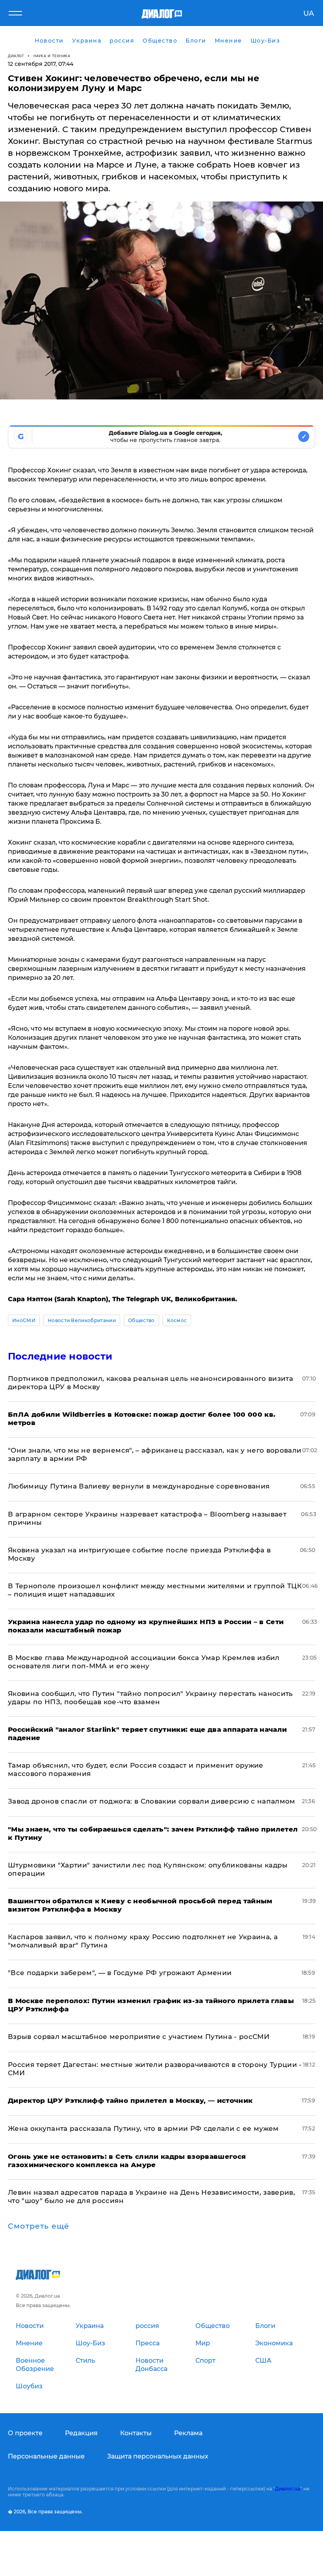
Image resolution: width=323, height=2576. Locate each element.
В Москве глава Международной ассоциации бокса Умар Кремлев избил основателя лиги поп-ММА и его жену (144, 1662)
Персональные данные (46, 2456)
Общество (141, 1320)
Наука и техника (52, 56)
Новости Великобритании (82, 1320)
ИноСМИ (24, 1320)
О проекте (25, 2433)
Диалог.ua (288, 2489)
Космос (177, 1320)
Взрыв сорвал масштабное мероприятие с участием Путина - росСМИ (139, 2037)
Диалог (16, 56)
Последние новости (60, 1356)
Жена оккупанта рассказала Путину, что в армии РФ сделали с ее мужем (143, 2128)
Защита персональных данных (158, 2456)
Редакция (81, 2433)
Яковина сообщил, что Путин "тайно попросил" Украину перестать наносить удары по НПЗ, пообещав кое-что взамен (150, 1698)
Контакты (136, 2433)
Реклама (188, 2433)
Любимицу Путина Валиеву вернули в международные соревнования (139, 1486)
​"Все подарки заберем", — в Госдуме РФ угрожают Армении (120, 1973)
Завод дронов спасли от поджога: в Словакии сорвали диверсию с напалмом (152, 1801)
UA (309, 13)
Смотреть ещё (39, 2226)
